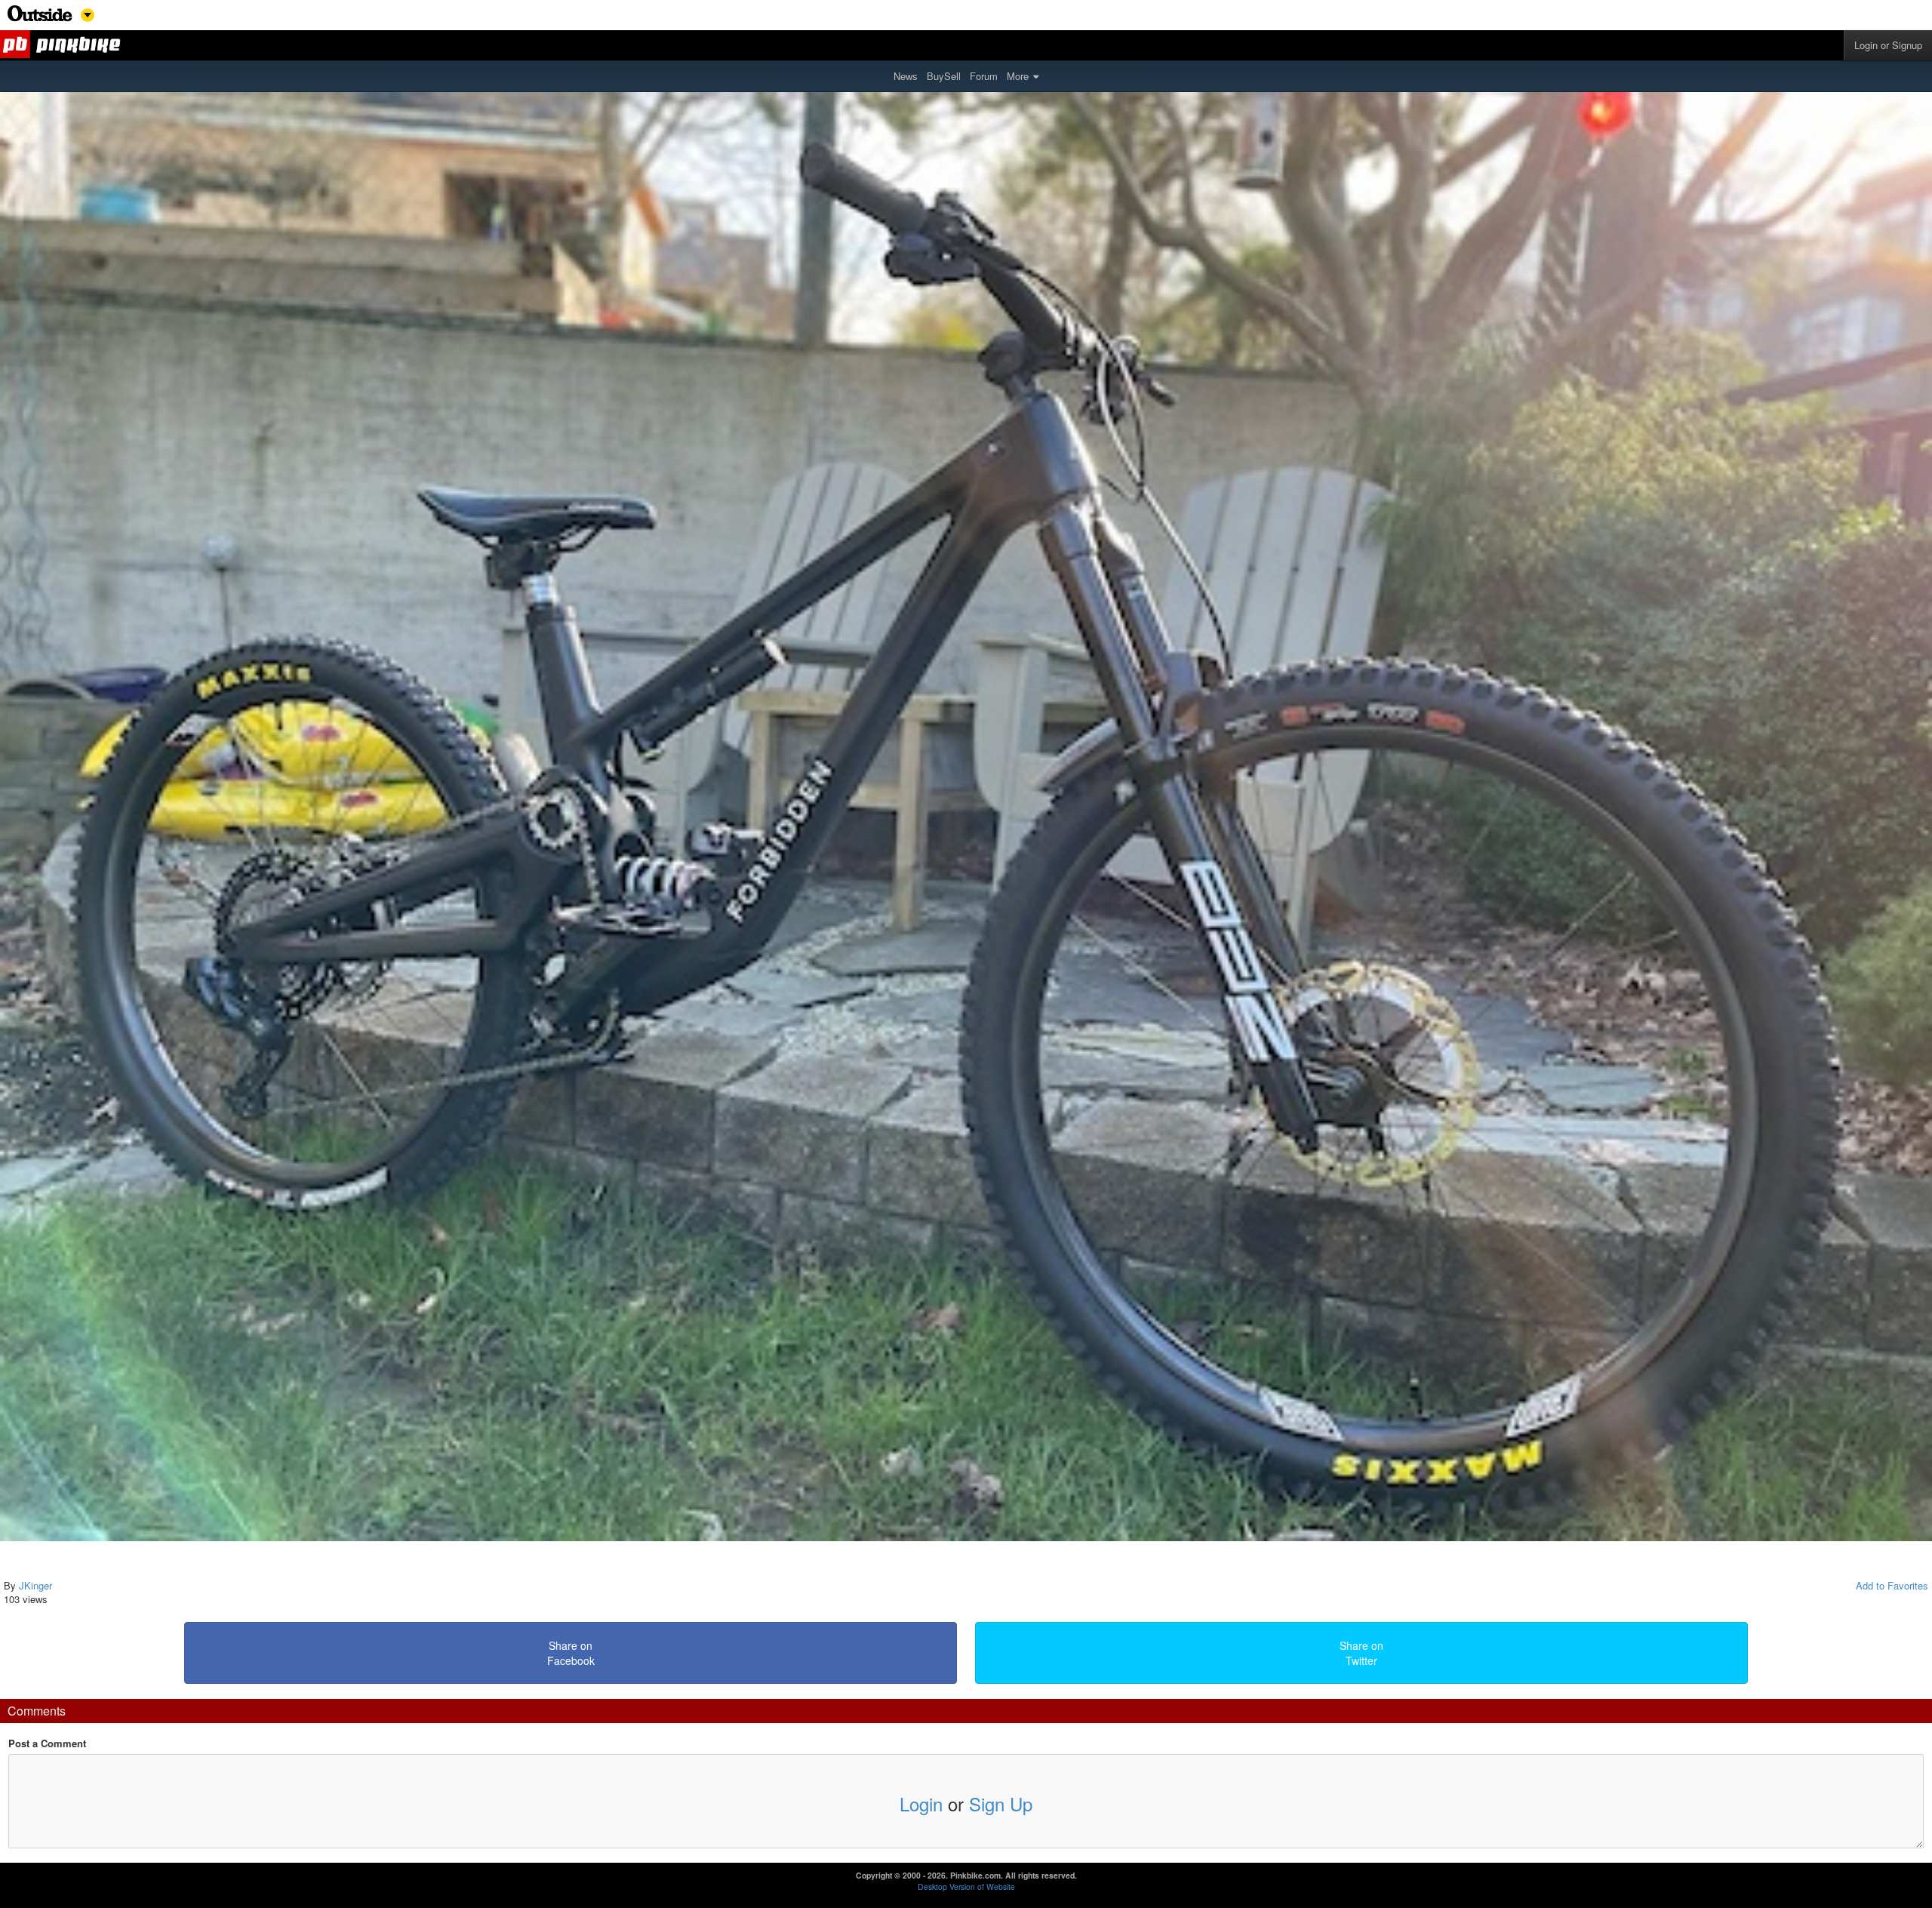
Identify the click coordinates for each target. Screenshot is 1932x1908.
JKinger (35, 1585)
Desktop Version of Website (966, 1886)
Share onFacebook (571, 1653)
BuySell (944, 76)
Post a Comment (47, 1743)
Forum (984, 76)
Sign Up (1001, 1803)
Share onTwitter (1361, 1653)
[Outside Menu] (40, 18)
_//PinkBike (63, 45)
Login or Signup (1888, 45)
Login (921, 1803)
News (906, 76)
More (1018, 76)
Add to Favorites (1892, 1585)
